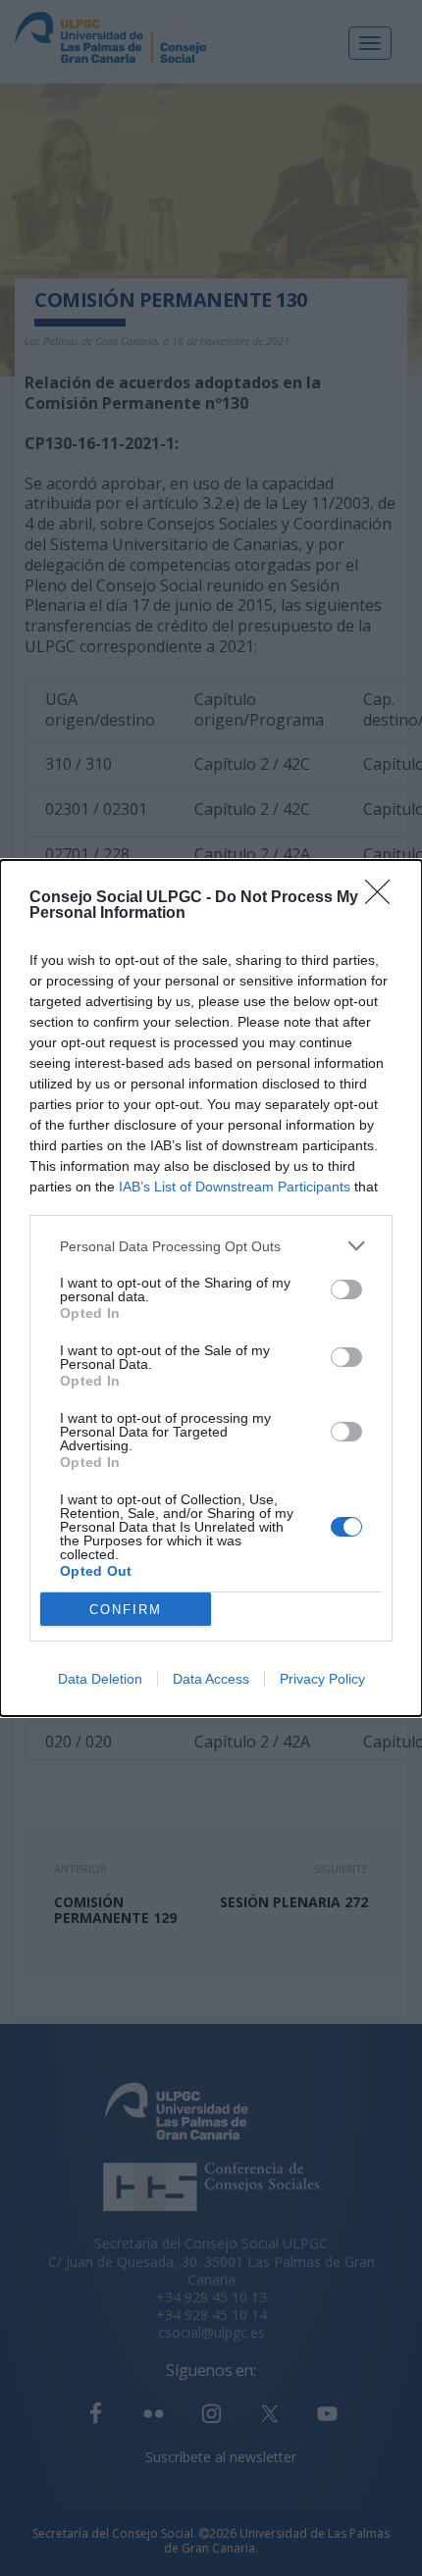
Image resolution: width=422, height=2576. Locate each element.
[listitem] (211, 1246)
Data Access (211, 1679)
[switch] (346, 1289)
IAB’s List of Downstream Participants (235, 1187)
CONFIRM (126, 1610)
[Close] (384, 898)
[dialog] (211, 1288)
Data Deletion (100, 1679)
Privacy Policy (322, 1679)
